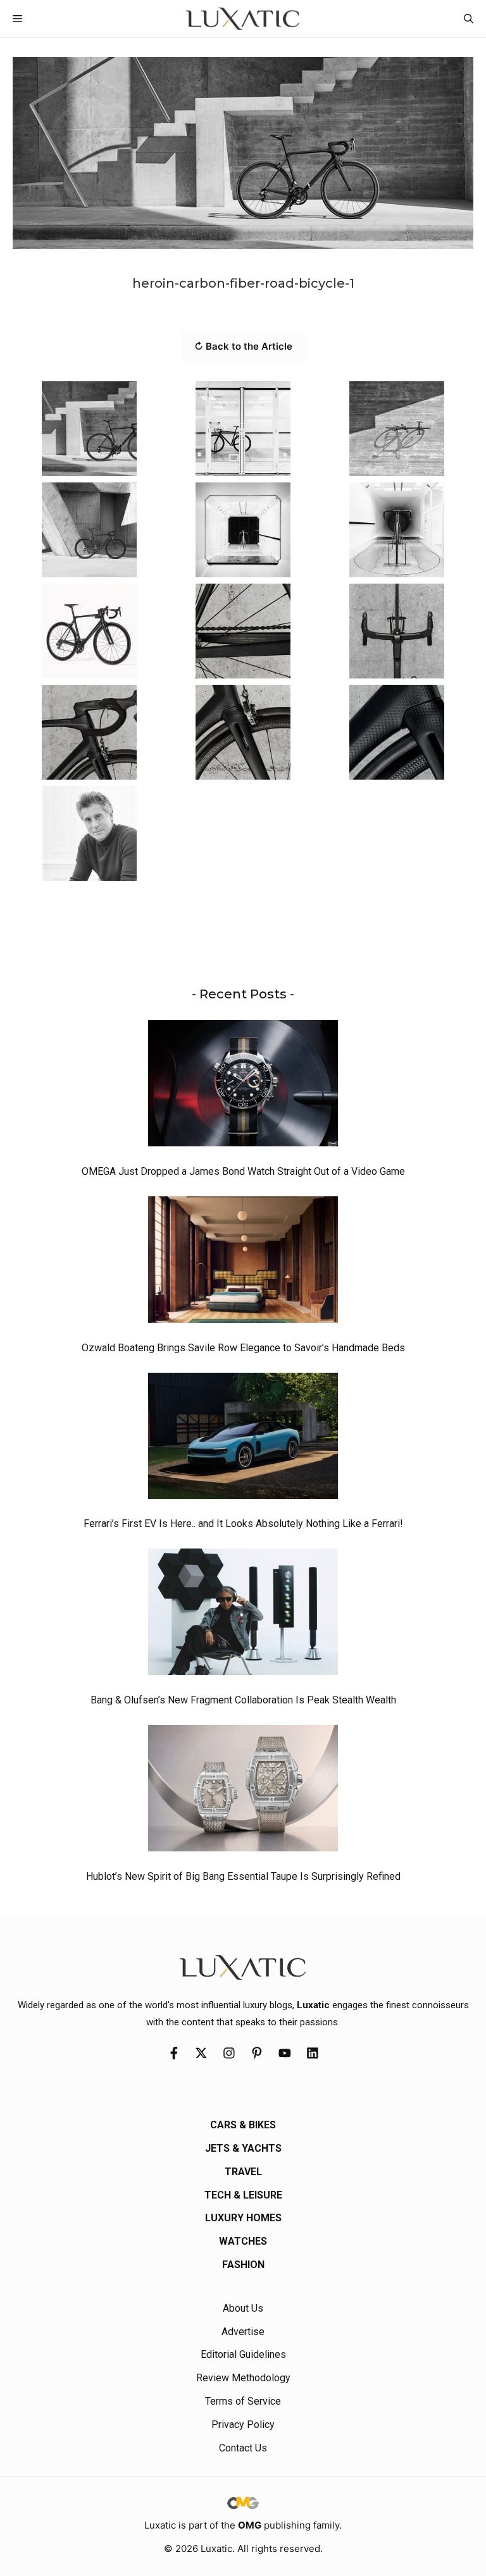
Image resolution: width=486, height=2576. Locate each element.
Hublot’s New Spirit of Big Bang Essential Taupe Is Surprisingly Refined (243, 1876)
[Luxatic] (243, 19)
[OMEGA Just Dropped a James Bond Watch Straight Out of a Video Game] (243, 1086)
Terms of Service (243, 2401)
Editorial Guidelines (243, 2354)
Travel (243, 2172)
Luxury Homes (243, 2218)
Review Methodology (243, 2378)
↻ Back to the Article (243, 346)
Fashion (243, 2265)
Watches (243, 2241)
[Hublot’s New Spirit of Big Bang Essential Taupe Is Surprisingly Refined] (243, 1791)
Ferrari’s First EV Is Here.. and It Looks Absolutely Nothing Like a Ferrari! (243, 1524)
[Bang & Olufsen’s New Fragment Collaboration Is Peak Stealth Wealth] (243, 1615)
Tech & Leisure (243, 2195)
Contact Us (243, 2448)
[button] (469, 19)
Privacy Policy (243, 2425)
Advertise (243, 2332)
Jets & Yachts (243, 2148)
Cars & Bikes (243, 2125)
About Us (243, 2308)
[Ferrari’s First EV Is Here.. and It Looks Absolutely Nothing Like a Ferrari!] (243, 1439)
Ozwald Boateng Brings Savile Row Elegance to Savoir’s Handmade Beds (243, 1348)
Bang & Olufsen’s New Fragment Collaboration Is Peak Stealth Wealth (243, 1700)
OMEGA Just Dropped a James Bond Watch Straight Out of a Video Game (243, 1171)
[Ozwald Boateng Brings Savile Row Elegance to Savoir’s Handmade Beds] (243, 1263)
